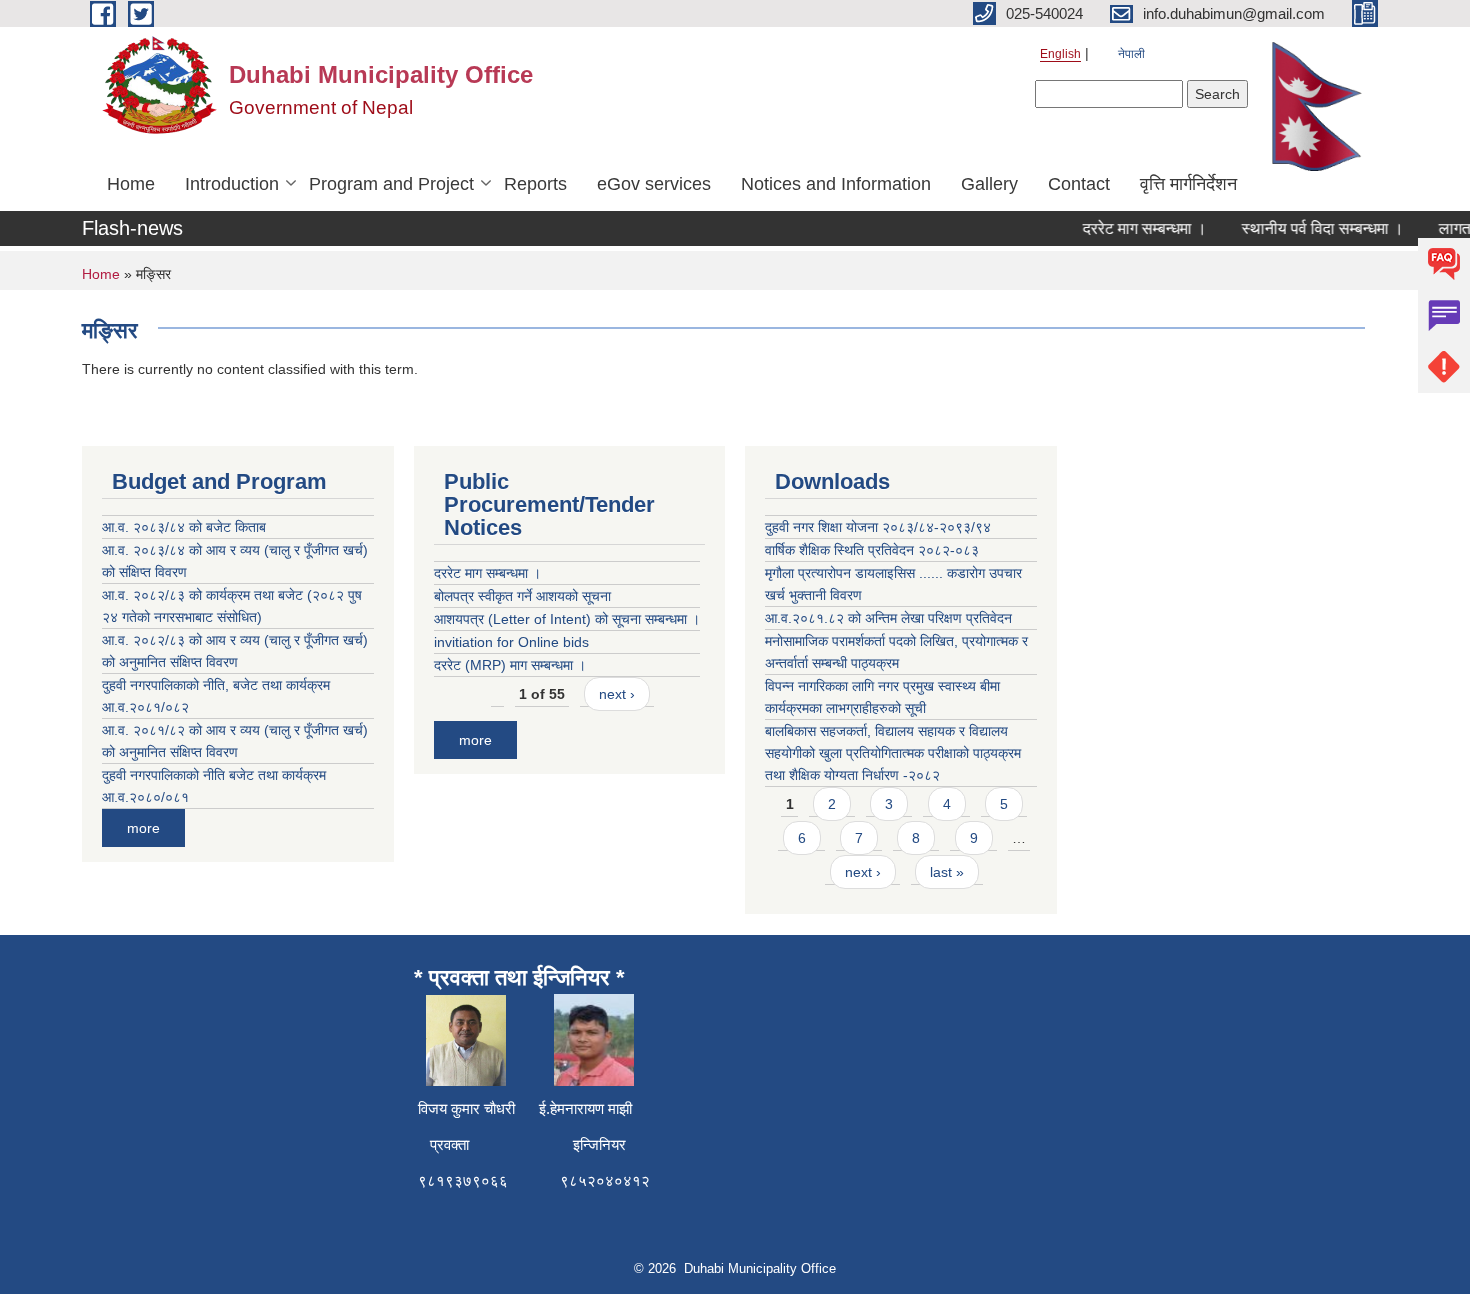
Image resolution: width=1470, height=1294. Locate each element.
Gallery (989, 184)
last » (947, 872)
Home (131, 184)
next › (617, 694)
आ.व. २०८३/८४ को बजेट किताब (184, 527)
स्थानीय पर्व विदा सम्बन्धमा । (1311, 228)
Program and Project (391, 184)
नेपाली (1131, 54)
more (143, 828)
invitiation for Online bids (511, 642)
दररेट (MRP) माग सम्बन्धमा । (510, 665)
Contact (1079, 184)
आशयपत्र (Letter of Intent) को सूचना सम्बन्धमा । (567, 619)
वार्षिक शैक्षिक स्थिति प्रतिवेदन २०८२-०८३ (872, 550)
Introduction (232, 184)
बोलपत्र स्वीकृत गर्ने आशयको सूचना (522, 596)
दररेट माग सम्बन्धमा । (1133, 228)
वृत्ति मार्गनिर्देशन (1188, 184)
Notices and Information (836, 184)
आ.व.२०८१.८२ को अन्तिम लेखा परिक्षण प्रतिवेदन (888, 618)
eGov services (654, 184)
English (1060, 54)
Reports (535, 184)
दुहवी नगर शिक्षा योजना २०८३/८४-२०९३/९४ (878, 527)
